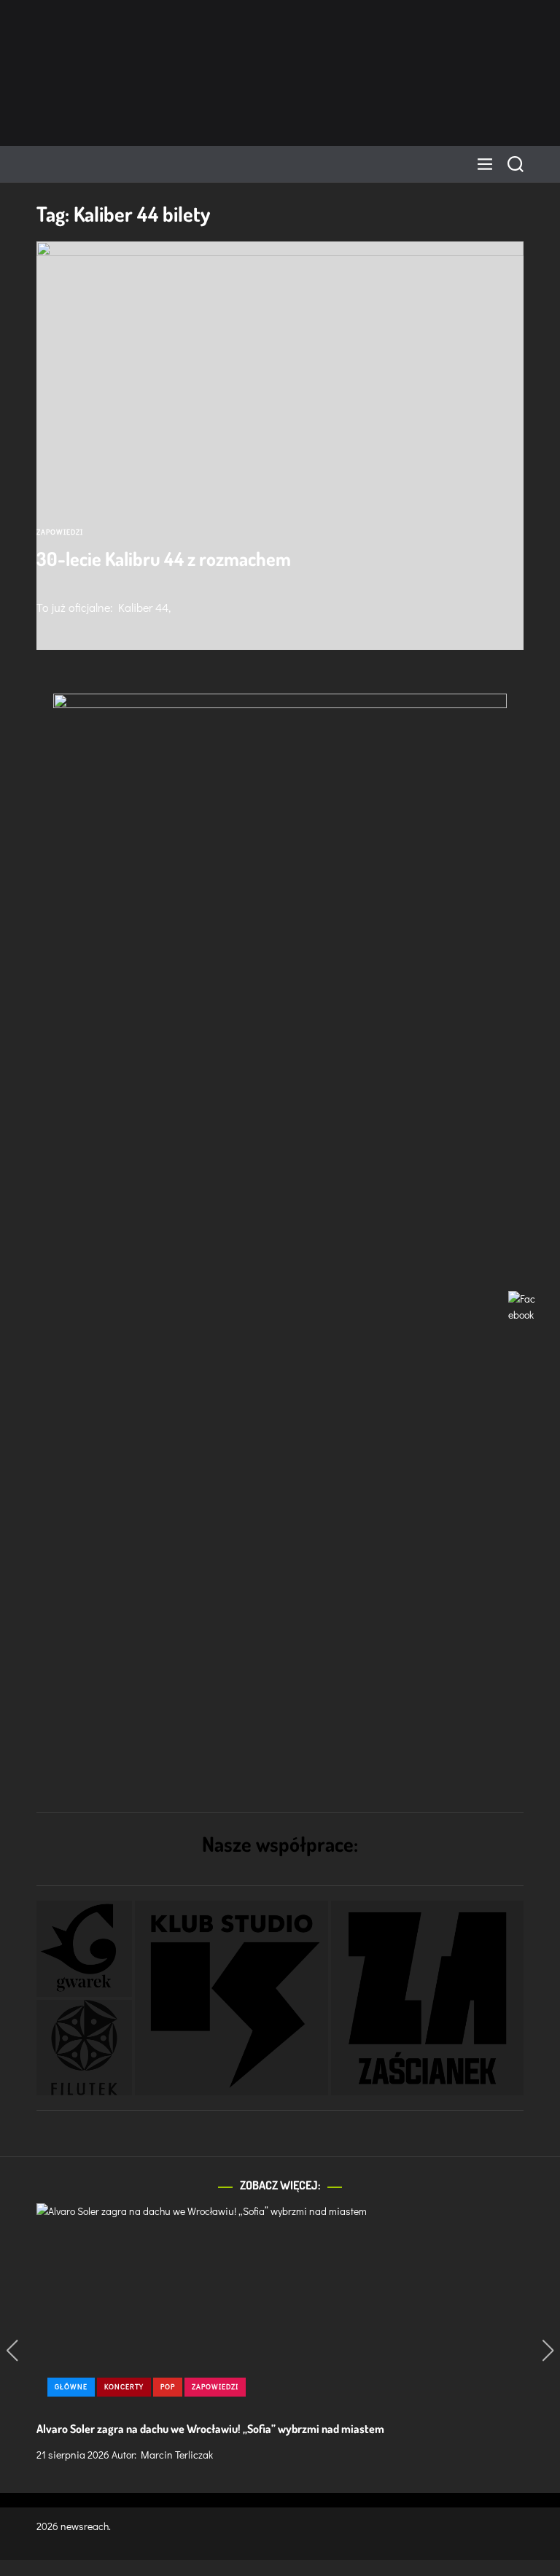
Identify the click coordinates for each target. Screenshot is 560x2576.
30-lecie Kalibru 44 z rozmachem (164, 558)
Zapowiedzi (60, 532)
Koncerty (124, 2387)
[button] (84, 1948)
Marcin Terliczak (177, 2455)
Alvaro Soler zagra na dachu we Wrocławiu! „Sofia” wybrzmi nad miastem (210, 2429)
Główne (71, 2387)
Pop (168, 2387)
